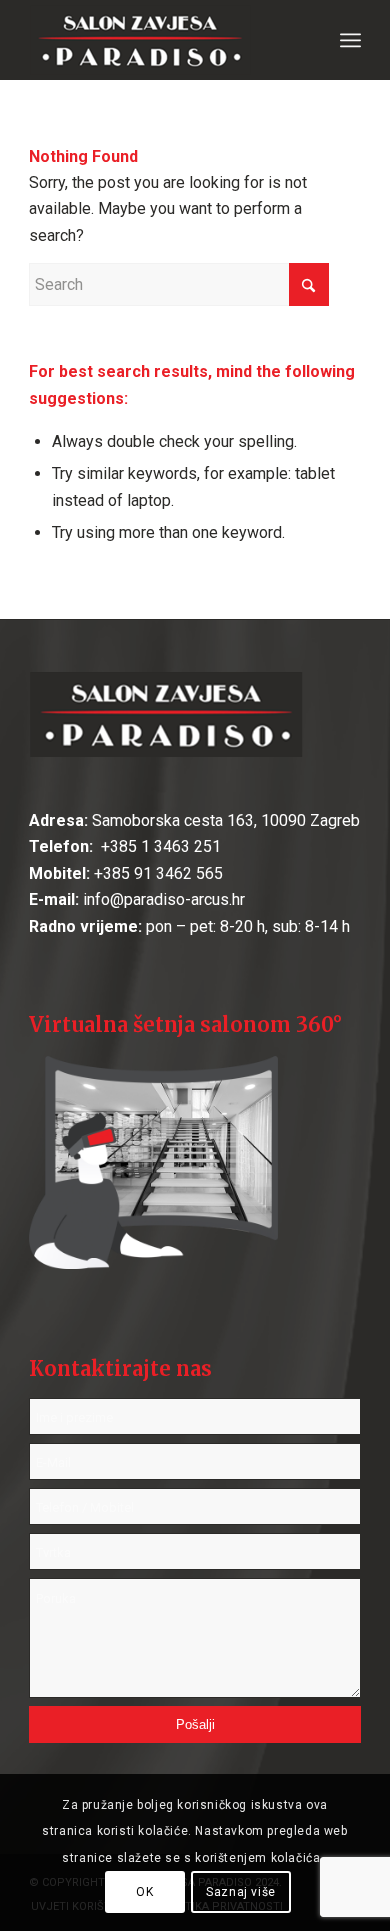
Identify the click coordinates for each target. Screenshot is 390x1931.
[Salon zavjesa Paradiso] (161, 40)
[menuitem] (350, 40)
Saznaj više (241, 1892)
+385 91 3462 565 (158, 873)
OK (144, 1892)
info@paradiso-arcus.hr (164, 899)
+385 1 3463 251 (159, 846)
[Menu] (350, 40)
